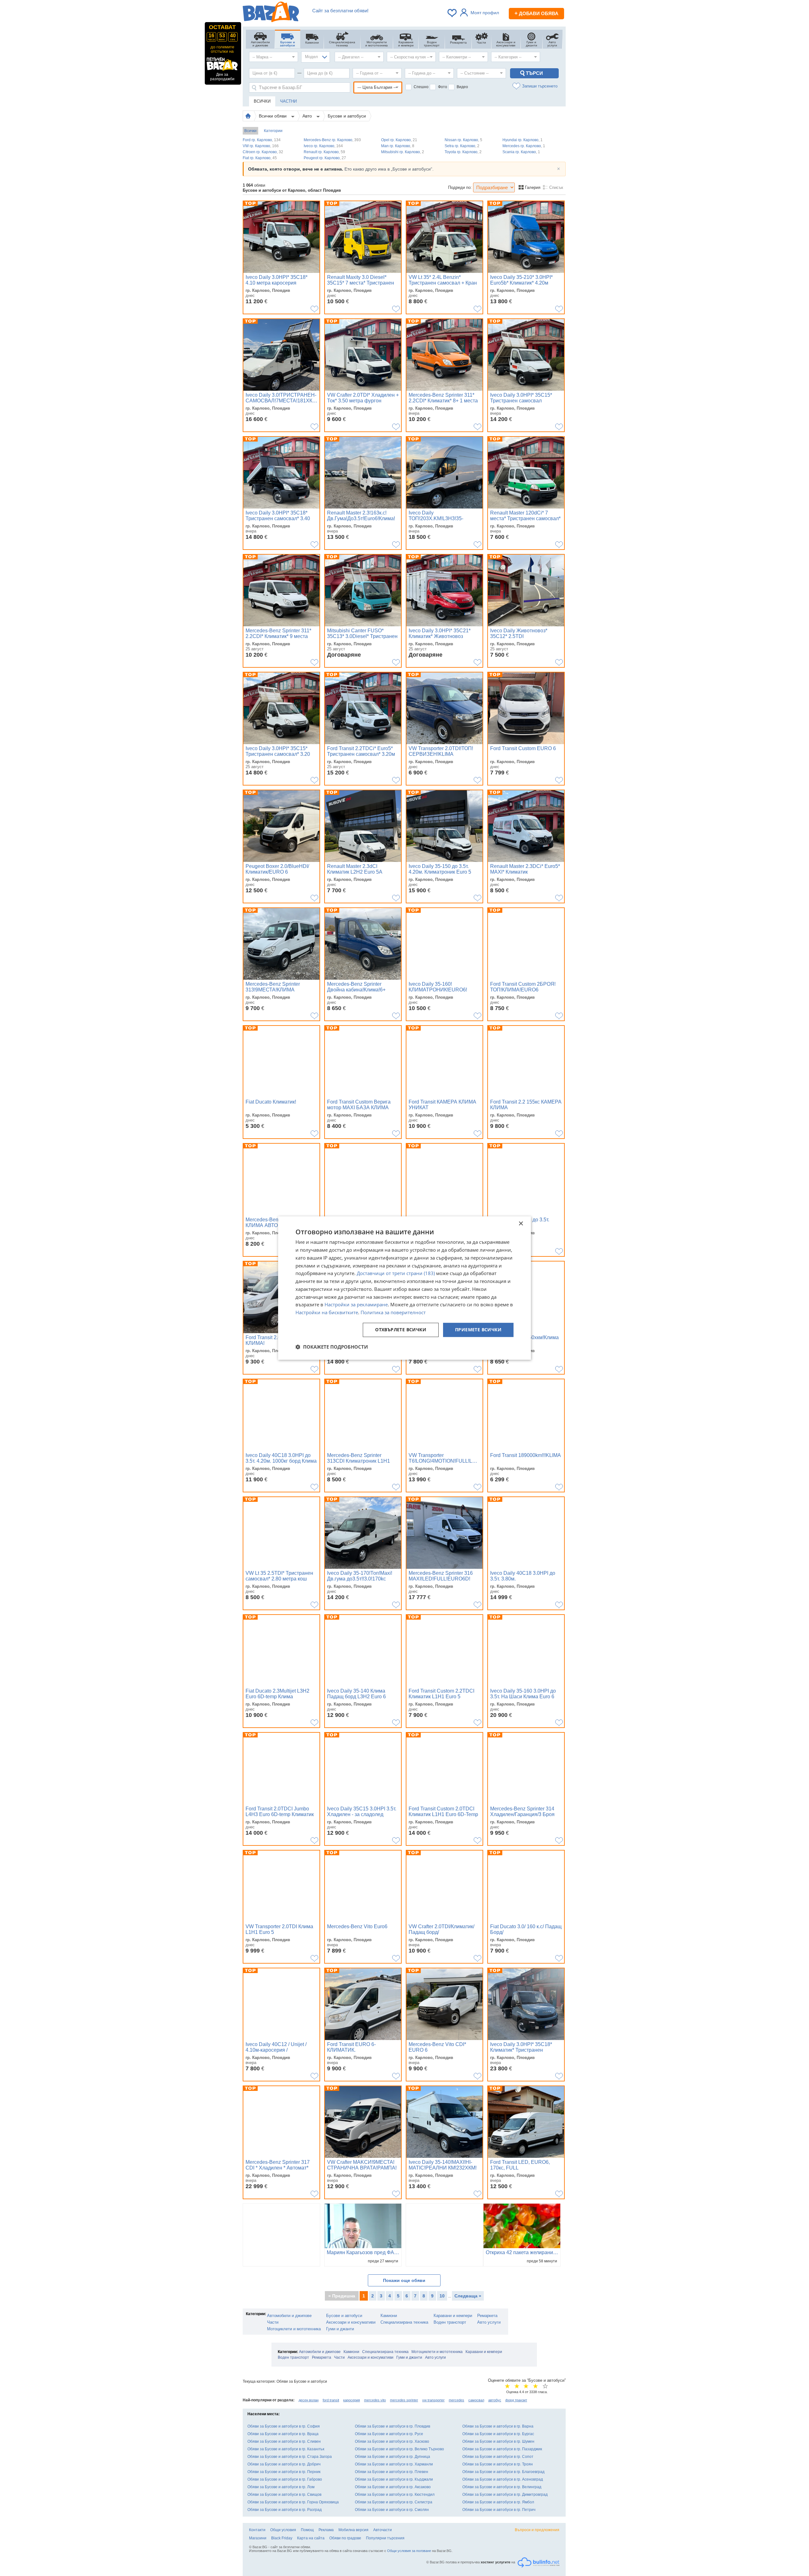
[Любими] (453, 13)
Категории (273, 131)
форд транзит (516, 2400)
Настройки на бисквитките (327, 1312)
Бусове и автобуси (347, 116)
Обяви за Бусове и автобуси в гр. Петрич (499, 2510)
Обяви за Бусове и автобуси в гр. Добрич (284, 2464)
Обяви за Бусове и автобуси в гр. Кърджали (394, 2479)
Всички (250, 131)
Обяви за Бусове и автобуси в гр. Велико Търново (399, 2449)
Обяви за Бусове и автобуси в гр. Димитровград (505, 2495)
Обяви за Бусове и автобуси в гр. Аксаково (393, 2487)
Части (273, 2322)
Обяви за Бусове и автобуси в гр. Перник (284, 2472)
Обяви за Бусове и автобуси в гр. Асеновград (503, 2479)
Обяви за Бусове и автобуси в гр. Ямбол (498, 2502)
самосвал (476, 2400)
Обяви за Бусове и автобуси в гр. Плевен (392, 2472)
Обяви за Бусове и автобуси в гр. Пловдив (392, 2426)
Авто (308, 116)
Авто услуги (489, 2322)
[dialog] (404, 1288)
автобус (495, 2400)
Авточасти (383, 2530)
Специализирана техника (404, 2322)
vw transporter (433, 2400)
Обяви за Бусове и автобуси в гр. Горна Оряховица (293, 2502)
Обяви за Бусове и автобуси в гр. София (284, 2426)
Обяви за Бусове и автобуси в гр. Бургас (498, 2434)
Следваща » (468, 2296)
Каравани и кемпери (453, 2316)
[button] (332, 1347)
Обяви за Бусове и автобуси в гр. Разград (285, 2510)
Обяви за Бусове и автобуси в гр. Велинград (502, 2487)
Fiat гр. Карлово (260, 158)
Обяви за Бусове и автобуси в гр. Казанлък (286, 2449)
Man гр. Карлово (398, 146)
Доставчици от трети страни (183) (396, 1273)
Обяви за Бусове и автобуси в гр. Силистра (394, 2502)
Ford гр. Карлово (262, 140)
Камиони (389, 2316)
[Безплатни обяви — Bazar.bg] (271, 13)
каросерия (352, 2400)
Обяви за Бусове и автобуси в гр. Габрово (285, 2479)
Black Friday (282, 2538)
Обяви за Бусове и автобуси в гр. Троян (498, 2464)
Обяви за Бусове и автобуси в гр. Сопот (498, 2457)
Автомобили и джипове (289, 2316)
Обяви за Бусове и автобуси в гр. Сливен (284, 2441)
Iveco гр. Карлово (323, 146)
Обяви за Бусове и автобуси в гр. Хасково (392, 2441)
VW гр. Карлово (261, 146)
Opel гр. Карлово (399, 140)
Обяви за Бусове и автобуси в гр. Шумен (498, 2441)
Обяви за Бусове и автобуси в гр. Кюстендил (395, 2495)
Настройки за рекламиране (356, 1305)
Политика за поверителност (393, 1312)
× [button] (521, 1224)
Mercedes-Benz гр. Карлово (332, 140)
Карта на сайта (311, 2538)
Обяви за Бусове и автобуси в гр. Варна (498, 2426)
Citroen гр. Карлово (263, 152)
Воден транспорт (450, 2322)
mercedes (456, 2400)
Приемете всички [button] (478, 1330)
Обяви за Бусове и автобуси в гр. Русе (389, 2434)
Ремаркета (487, 2316)
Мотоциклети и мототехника (294, 2329)
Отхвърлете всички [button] (401, 1330)
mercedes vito (375, 2400)
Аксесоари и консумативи (351, 2322)
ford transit (331, 2400)
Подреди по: (460, 187)
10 (442, 2296)
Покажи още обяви (404, 2280)
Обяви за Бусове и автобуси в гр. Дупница (392, 2457)
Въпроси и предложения (537, 2530)
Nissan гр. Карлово (463, 140)
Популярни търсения (385, 2538)
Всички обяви (273, 116)
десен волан (309, 2400)
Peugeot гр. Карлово (325, 158)
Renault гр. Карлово (324, 152)
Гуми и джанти (340, 2329)
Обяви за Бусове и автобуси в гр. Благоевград (503, 2472)
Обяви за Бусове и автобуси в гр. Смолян (392, 2510)
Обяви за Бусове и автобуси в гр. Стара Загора (290, 2457)
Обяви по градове (345, 2538)
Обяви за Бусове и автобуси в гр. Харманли (394, 2464)
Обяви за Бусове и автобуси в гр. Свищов (284, 2495)
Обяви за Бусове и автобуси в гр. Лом (281, 2487)
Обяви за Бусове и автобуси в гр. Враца (283, 2434)
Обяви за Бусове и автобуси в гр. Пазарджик (502, 2449)
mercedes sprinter (404, 2400)
